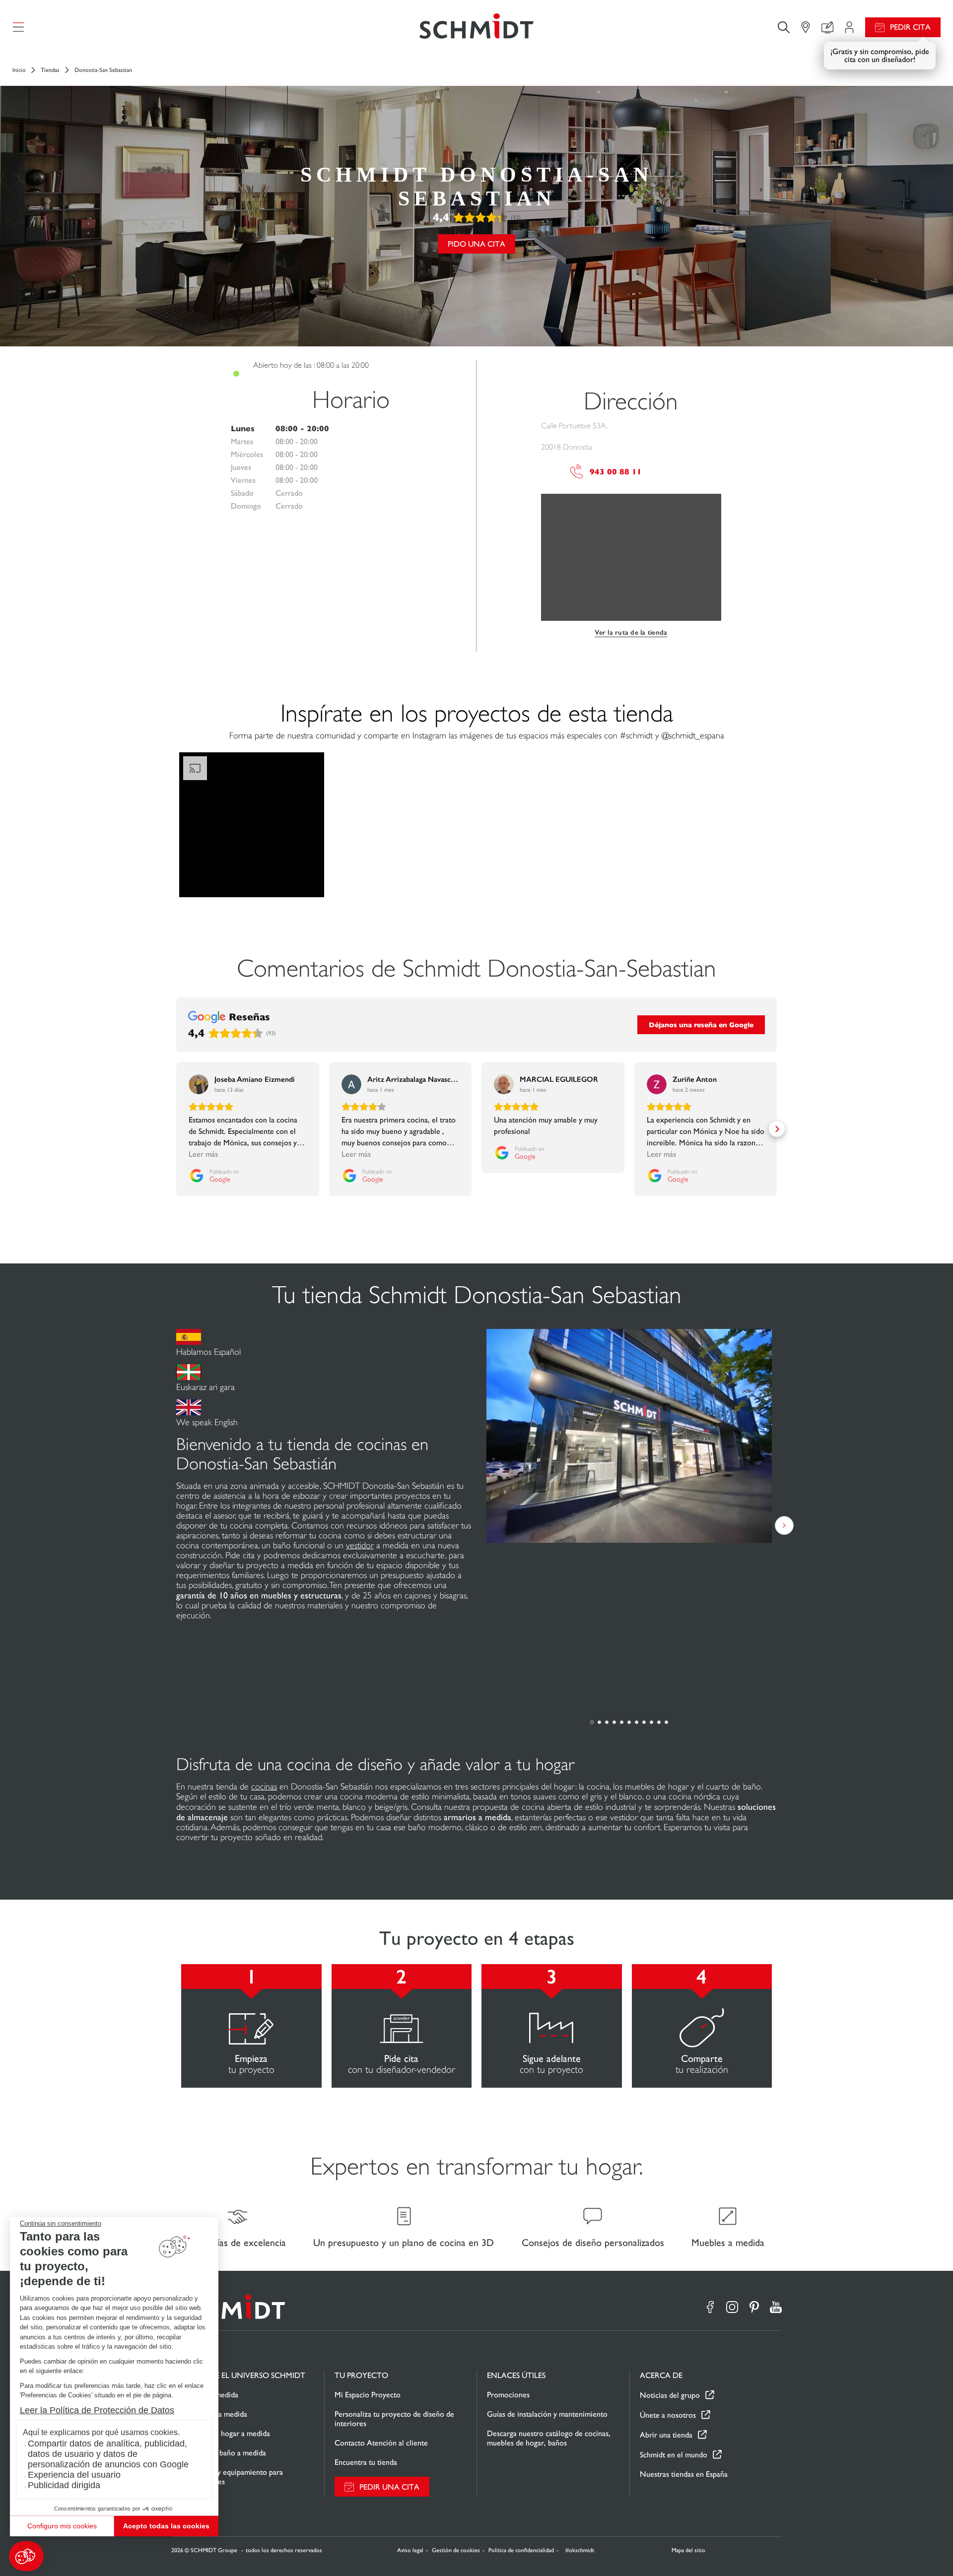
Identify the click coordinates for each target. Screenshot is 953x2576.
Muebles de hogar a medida (226, 2433)
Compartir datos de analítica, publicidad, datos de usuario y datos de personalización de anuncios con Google (108, 2454)
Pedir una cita (389, 2487)
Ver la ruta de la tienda (631, 632)
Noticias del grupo (670, 2395)
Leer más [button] (203, 1154)
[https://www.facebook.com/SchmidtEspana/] (710, 2307)
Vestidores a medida (214, 2414)
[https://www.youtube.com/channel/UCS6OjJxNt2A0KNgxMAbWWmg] (776, 2307)
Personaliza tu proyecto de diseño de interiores (394, 2419)
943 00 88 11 (616, 472)
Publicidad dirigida (64, 2485)
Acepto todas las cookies (166, 2526)
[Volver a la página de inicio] (476, 27)
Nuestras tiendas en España (684, 2474)
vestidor (360, 1545)
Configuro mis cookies (62, 2526)
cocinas (264, 1786)
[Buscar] (784, 27)
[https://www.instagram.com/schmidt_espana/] (732, 2307)
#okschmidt (579, 2550)
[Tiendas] (806, 27)
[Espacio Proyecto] (849, 27)
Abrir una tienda (666, 2435)
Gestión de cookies (456, 2550)
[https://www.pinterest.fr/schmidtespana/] (754, 2307)
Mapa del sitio (688, 2550)
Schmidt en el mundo (674, 2455)
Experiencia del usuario (74, 2475)
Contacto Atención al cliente (381, 2443)
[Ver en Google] (199, 1084)
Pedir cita (910, 27)
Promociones (508, 2395)
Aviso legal (410, 2550)
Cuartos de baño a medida (224, 2453)
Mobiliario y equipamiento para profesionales (232, 2477)
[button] (26, 2556)
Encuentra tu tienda (366, 2462)
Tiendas (50, 70)
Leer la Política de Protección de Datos (97, 2410)
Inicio (19, 70)
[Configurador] (827, 27)
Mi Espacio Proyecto (368, 2395)
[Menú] (18, 27)
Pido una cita (476, 244)
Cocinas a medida (210, 2395)
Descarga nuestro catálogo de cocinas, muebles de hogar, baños (549, 2438)
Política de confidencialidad (521, 2550)
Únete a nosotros (668, 2415)
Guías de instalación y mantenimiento (547, 2414)
